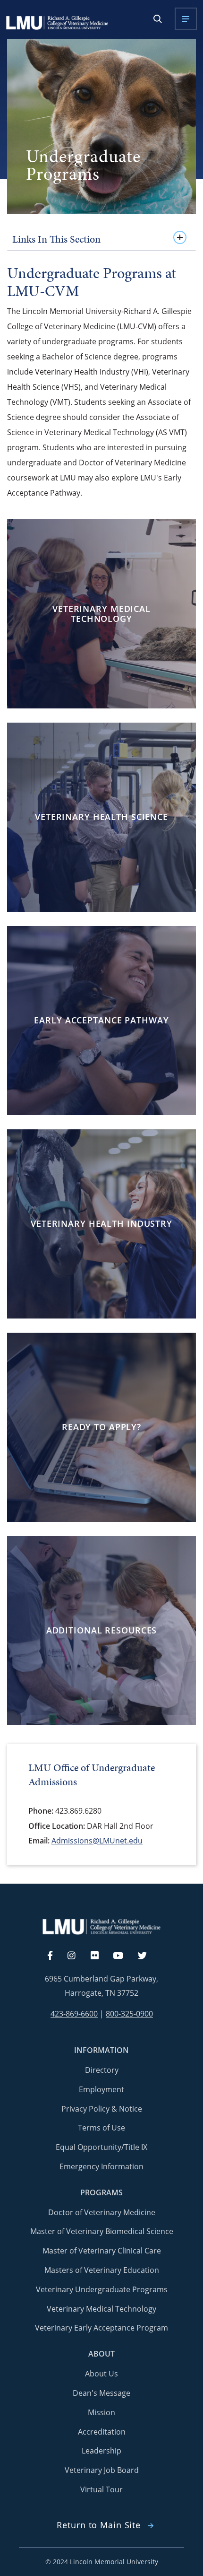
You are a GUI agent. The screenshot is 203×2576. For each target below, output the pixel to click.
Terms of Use (101, 2128)
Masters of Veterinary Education (102, 2270)
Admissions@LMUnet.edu (97, 1841)
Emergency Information (101, 2166)
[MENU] (186, 19)
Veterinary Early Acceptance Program (101, 2328)
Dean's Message (101, 2393)
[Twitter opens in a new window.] (148, 1956)
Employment (101, 2089)
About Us (101, 2374)
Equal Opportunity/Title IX (101, 2147)
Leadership (101, 2451)
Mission (101, 2412)
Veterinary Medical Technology (101, 2309)
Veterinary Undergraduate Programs (102, 2289)
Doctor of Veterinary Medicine (102, 2212)
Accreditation (102, 2432)
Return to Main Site (99, 2525)
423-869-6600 (74, 2014)
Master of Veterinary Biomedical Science (102, 2231)
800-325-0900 (129, 2014)
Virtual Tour (101, 2489)
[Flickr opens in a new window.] (100, 1956)
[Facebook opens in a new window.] (55, 1956)
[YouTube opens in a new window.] (124, 1956)
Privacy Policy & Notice (102, 2109)
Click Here (99, 636)
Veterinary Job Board (102, 2470)
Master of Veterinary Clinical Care (102, 2251)
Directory (102, 2070)
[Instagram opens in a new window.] (77, 1956)
